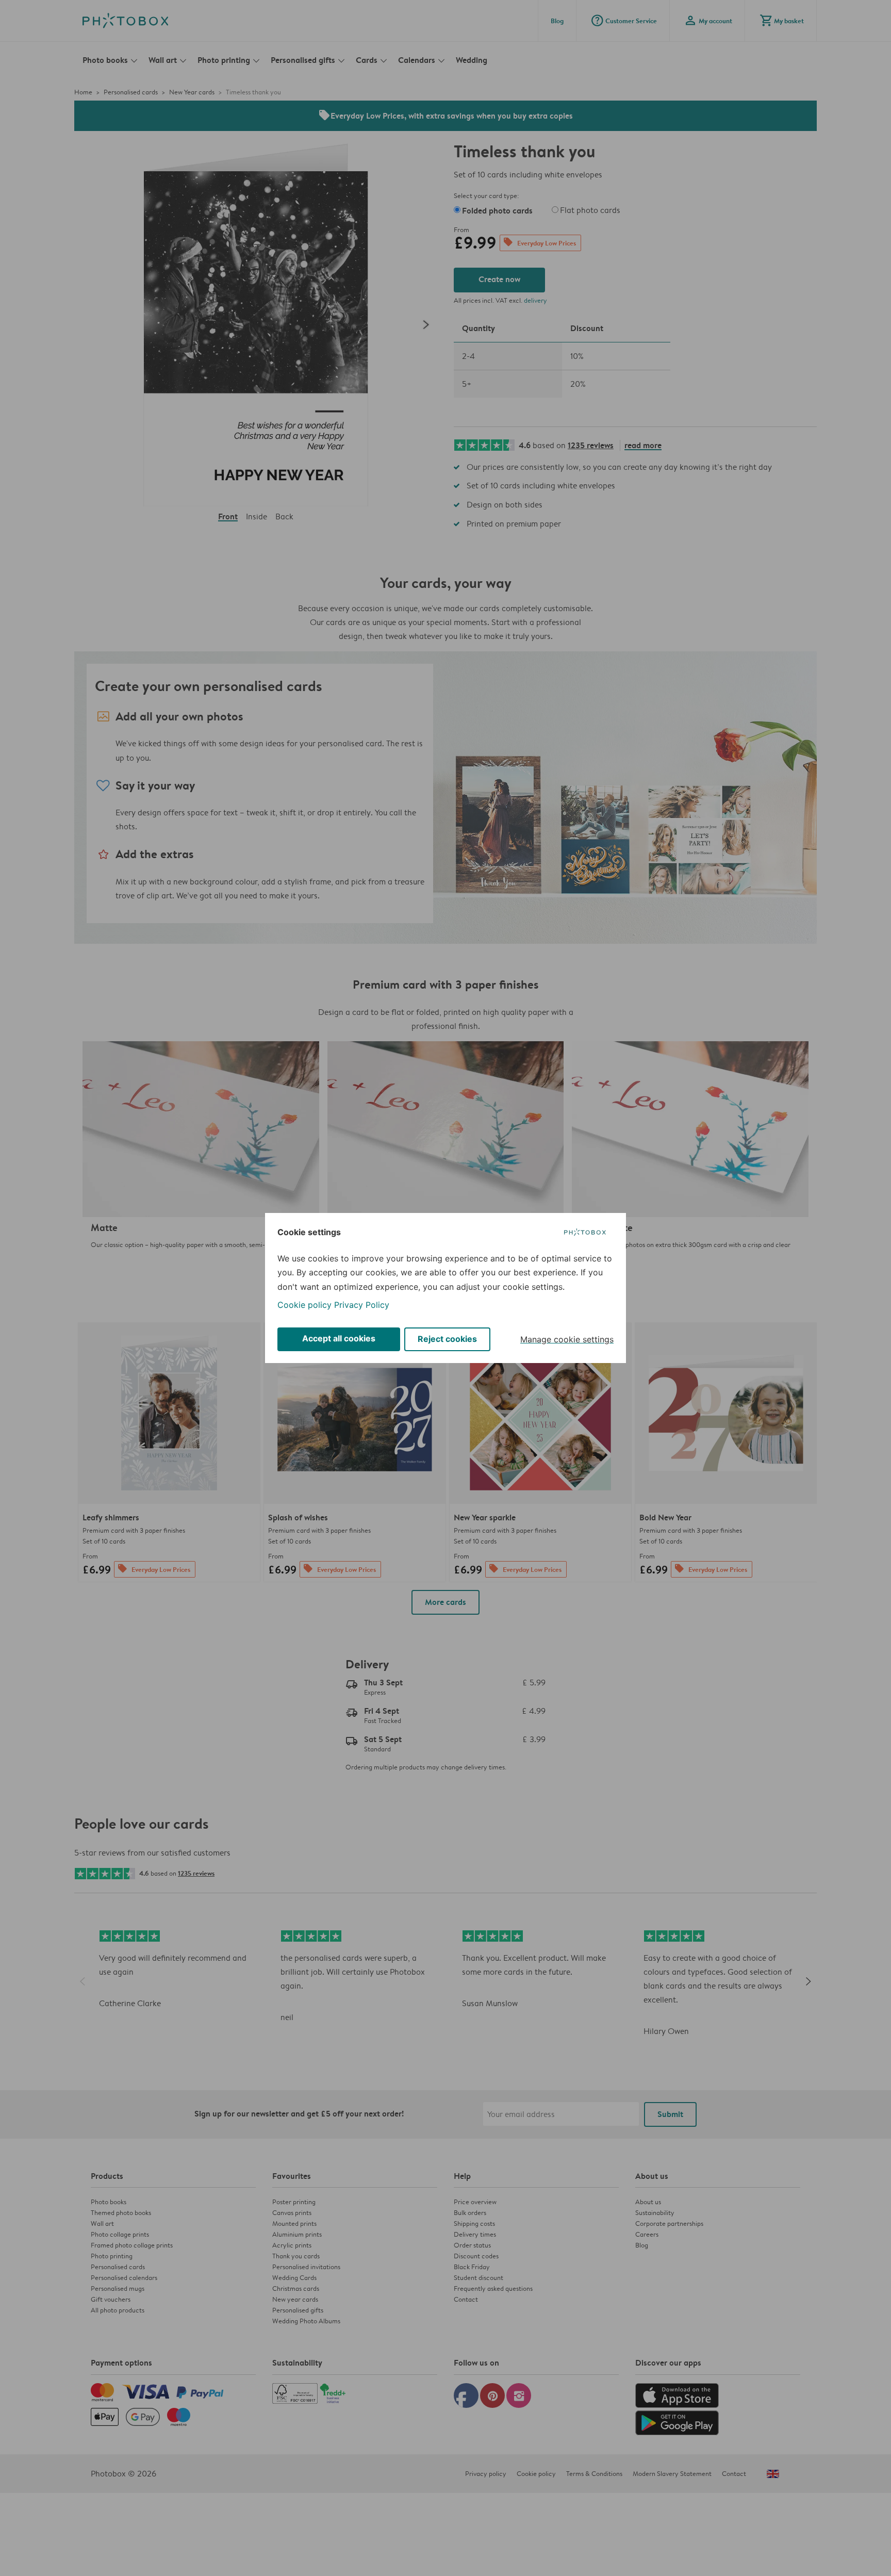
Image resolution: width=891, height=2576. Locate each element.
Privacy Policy (362, 1305)
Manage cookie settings (567, 1339)
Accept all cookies (339, 1338)
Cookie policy (304, 1305)
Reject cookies (447, 1339)
